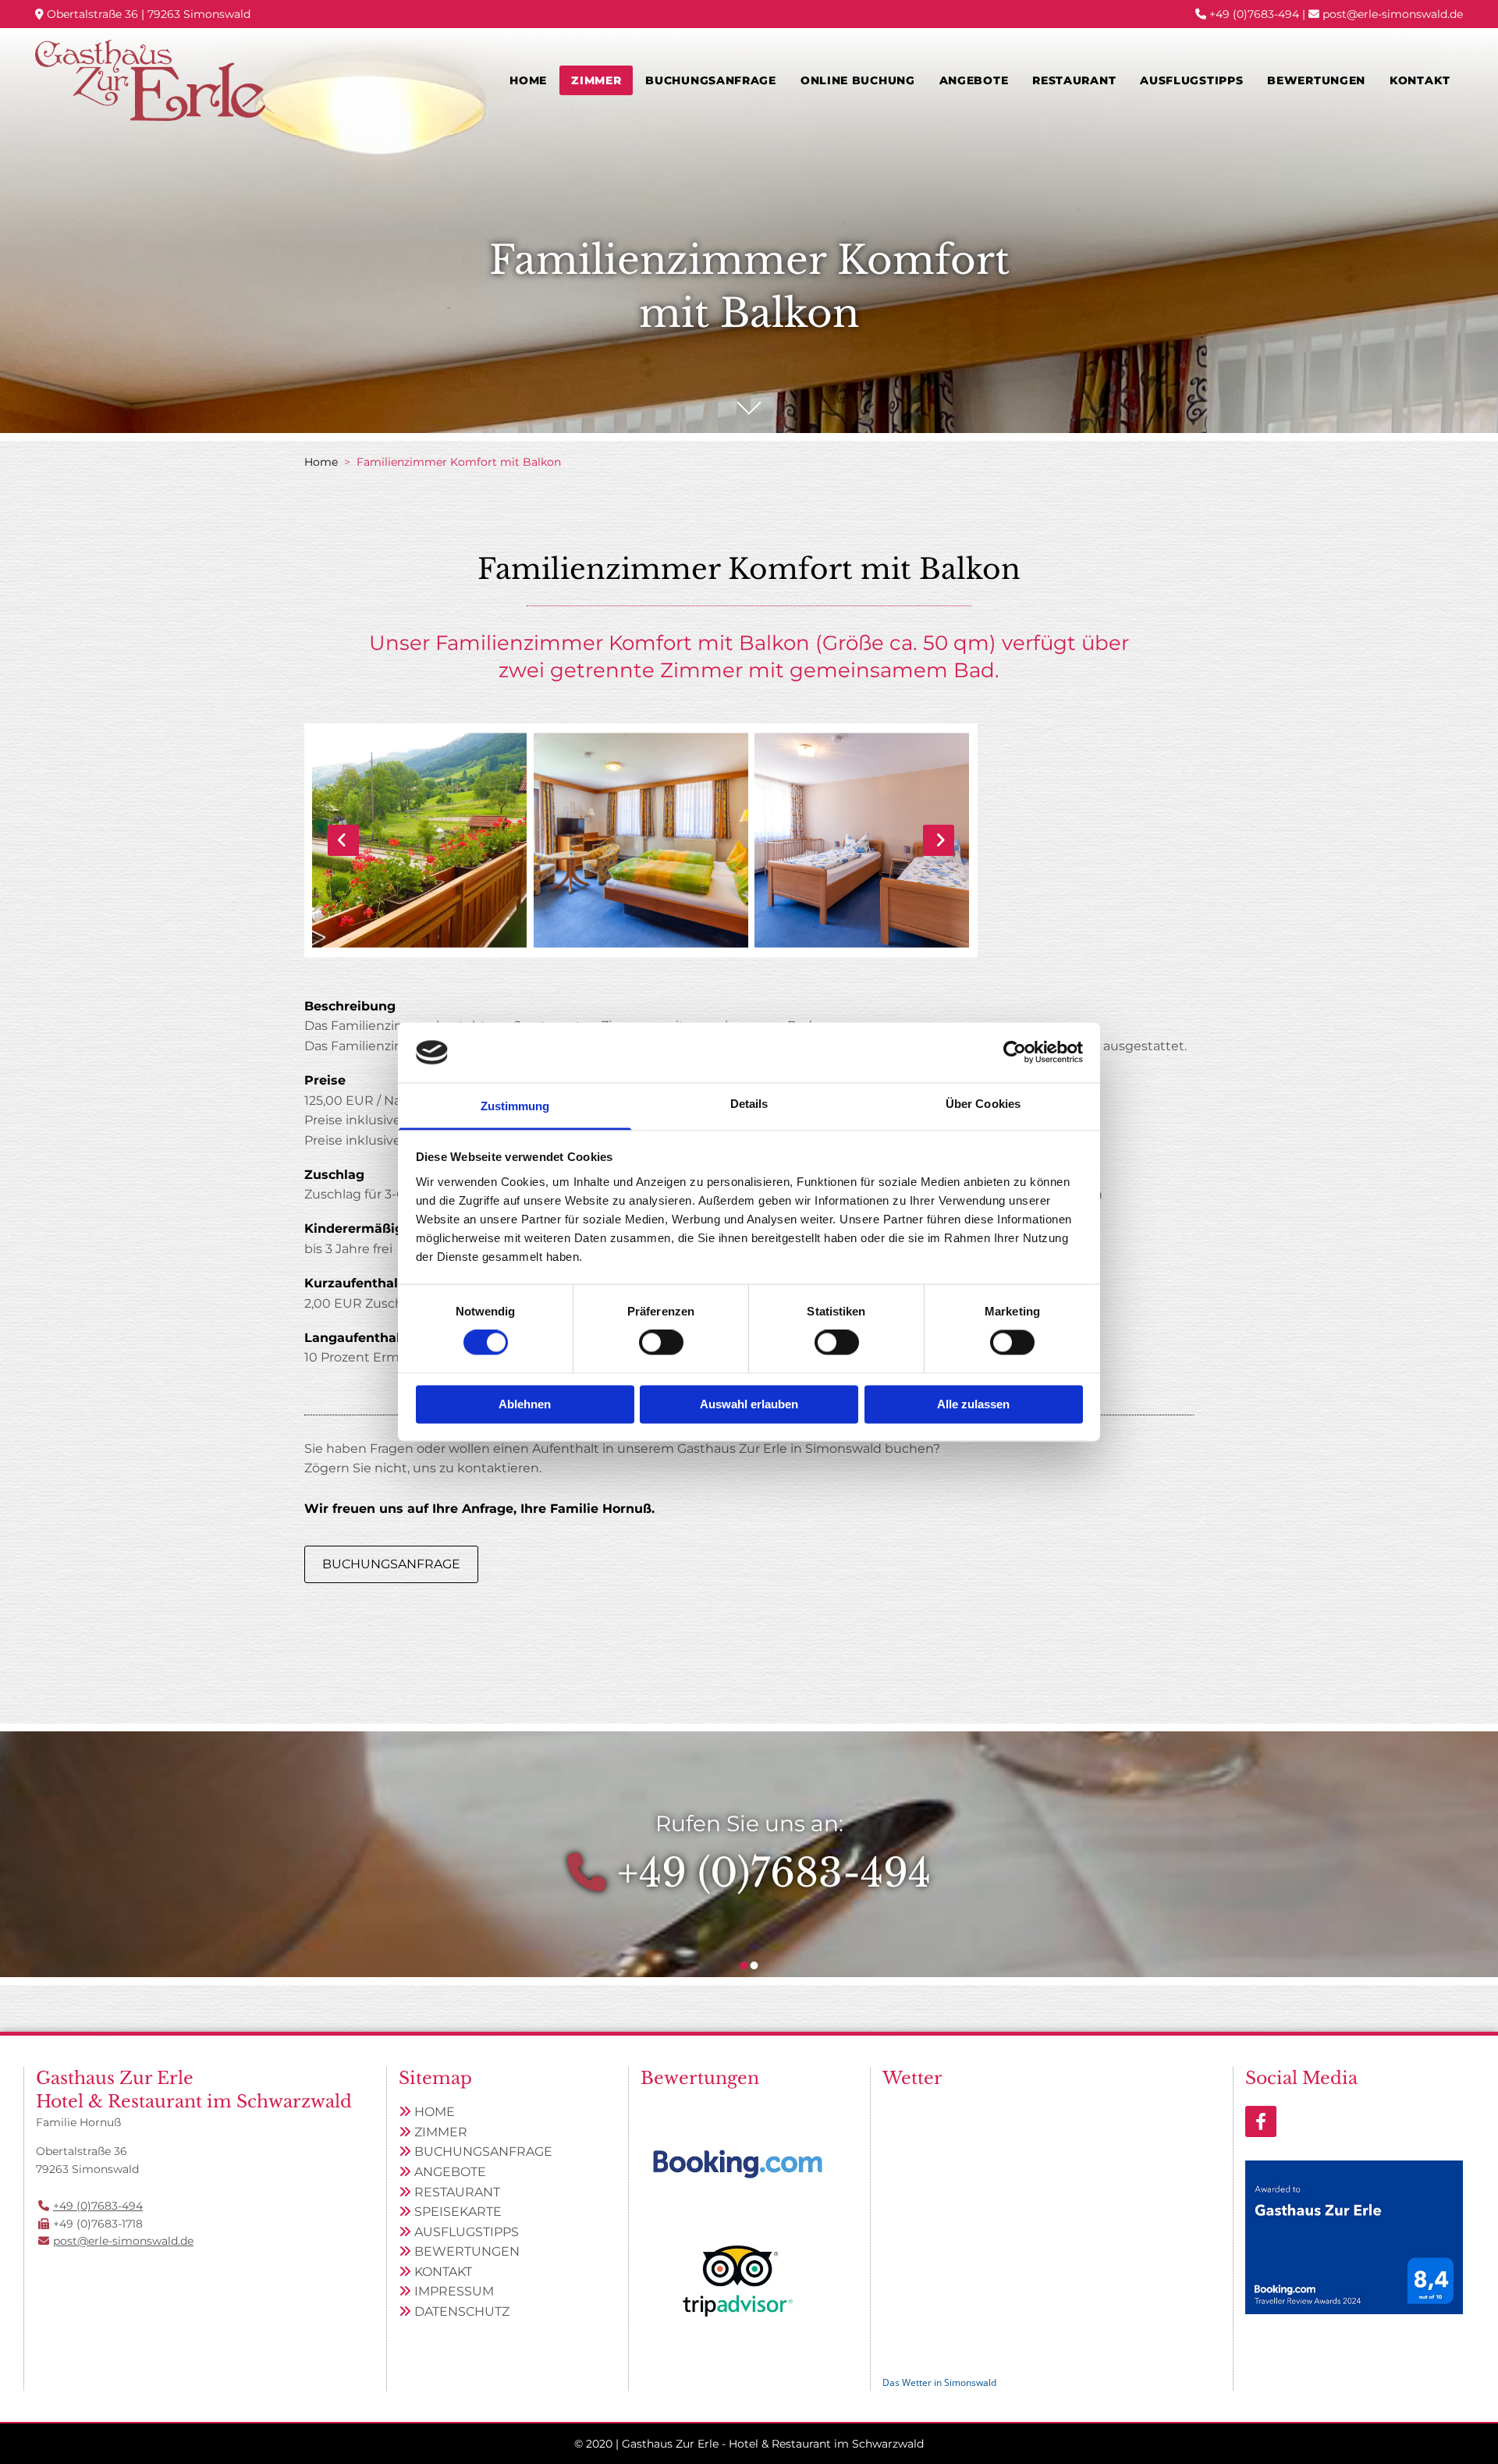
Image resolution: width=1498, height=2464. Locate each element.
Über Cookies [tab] (983, 1104)
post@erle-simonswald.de (1393, 14)
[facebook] (1261, 2121)
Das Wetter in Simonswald (939, 2382)
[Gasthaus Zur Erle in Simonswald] (150, 80)
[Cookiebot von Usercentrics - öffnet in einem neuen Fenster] (1015, 1053)
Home (528, 80)
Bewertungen (1316, 80)
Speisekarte (458, 2212)
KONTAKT (443, 2272)
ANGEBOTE (450, 2172)
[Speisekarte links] (1112, 80)
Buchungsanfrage (711, 80)
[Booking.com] (738, 2164)
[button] (391, 1564)
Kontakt (1420, 80)
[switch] (661, 1343)
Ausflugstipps (1191, 80)
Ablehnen (525, 1404)
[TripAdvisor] (738, 2281)
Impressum (454, 2291)
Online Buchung (858, 80)
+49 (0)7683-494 (1254, 14)
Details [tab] (749, 1104)
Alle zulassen (973, 1404)
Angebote (974, 80)
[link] (596, 80)
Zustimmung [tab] (515, 1106)
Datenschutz (462, 2311)
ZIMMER (441, 2132)
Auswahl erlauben (749, 1404)
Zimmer (596, 80)
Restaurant (1074, 80)
